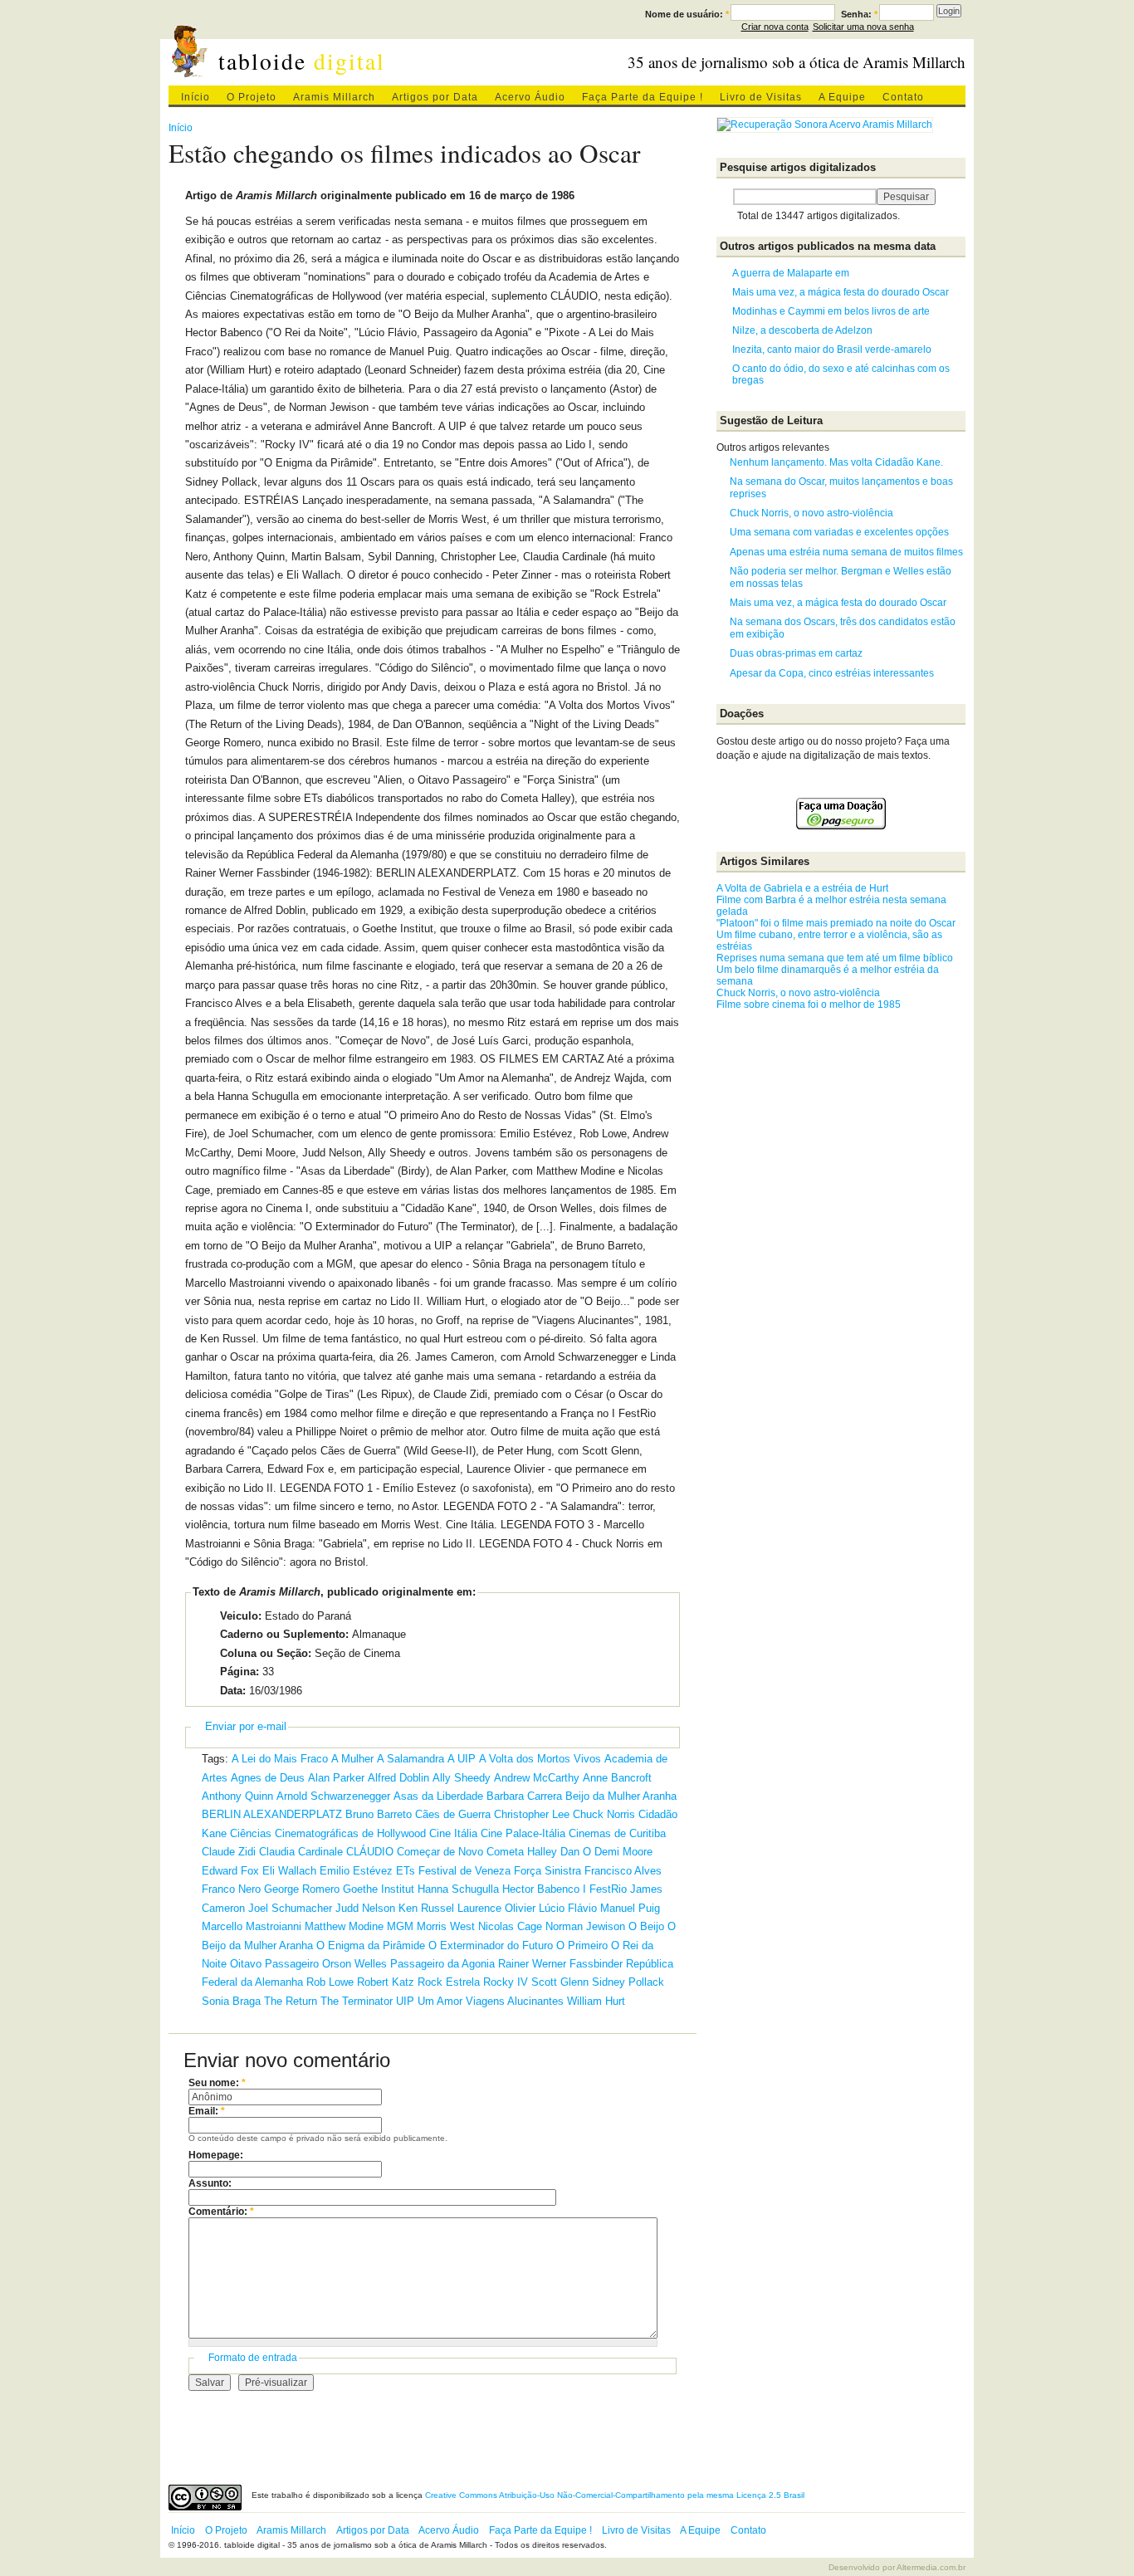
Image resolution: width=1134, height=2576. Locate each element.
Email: (207, 2111)
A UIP (462, 1759)
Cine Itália (453, 1833)
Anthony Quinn (237, 1796)
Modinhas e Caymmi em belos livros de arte (831, 311)
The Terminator (357, 2001)
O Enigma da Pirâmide (371, 1945)
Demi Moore (623, 1852)
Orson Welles (354, 1964)
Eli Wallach (289, 1871)
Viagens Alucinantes (515, 2001)
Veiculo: (241, 1616)
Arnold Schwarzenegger (333, 1796)
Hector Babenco (541, 1889)
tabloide (302, 61)
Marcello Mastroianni (252, 1926)
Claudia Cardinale (301, 1852)
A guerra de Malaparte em (791, 273)
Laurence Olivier (496, 1908)
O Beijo (646, 1926)
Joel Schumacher (290, 1908)
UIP (405, 2001)
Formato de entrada (253, 2358)
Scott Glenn (560, 1982)
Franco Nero (231, 1889)
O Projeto (252, 97)
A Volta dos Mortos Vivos (540, 1759)
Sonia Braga (231, 2001)
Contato (903, 97)
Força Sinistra (547, 1871)
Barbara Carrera (524, 1796)
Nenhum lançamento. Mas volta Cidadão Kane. (836, 462)
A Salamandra (411, 1759)
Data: (233, 1691)
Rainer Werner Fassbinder (560, 1964)
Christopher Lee (532, 1814)
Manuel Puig (630, 1908)
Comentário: (221, 2212)
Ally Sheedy (462, 1778)
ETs (406, 1871)
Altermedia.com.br (931, 2567)
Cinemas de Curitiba (617, 1833)
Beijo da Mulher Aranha (621, 1796)
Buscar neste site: (725, 197)
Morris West (446, 1926)
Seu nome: (217, 2083)
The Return (291, 2001)
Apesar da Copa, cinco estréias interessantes (832, 673)
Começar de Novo (440, 1852)
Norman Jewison (585, 1926)
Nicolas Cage (510, 1926)
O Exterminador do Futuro (491, 1945)
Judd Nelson (365, 1908)
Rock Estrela (449, 1982)
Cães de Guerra (453, 1814)
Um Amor (440, 2001)
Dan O (576, 1852)
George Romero (302, 1889)
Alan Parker (336, 1778)
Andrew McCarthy (537, 1778)
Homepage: (216, 2155)
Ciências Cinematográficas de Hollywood (328, 1833)
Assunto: (210, 2183)
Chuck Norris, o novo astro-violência (811, 513)
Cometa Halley (522, 1852)
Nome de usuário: (687, 14)
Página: (240, 1672)
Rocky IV (506, 1982)
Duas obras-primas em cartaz (796, 653)
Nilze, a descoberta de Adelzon (802, 330)
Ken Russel (426, 1908)
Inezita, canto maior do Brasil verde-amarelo (832, 349)
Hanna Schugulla (458, 1889)
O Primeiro (582, 1945)
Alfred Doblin (398, 1778)
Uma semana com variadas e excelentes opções (839, 532)
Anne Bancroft (617, 1778)
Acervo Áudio (530, 97)
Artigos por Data (435, 97)
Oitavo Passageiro (274, 1964)
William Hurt (596, 2001)
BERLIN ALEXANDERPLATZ (272, 1814)
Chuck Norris (604, 1814)
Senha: (859, 14)
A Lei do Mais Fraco (280, 1759)
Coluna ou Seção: (266, 1653)
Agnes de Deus (268, 1778)
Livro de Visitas (761, 97)
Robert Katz (386, 1982)
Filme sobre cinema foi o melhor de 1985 (809, 1004)
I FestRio (605, 1889)
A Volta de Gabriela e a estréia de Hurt (802, 888)
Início (196, 97)
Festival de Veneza (464, 1871)
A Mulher (352, 1759)
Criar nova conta (775, 27)
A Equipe (842, 97)
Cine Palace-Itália (523, 1833)
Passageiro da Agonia (442, 1964)
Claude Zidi (229, 1852)
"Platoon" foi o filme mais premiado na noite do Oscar (836, 923)
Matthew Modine (344, 1926)
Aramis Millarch (334, 97)
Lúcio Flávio (568, 1908)
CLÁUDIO (370, 1852)
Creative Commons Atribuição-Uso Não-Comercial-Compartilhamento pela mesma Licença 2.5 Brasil (615, 2495)
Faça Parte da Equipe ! (643, 97)
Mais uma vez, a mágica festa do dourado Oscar (841, 292)
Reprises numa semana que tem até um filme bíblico (835, 958)
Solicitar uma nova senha (863, 27)
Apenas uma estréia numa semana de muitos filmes (846, 552)
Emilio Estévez (356, 1871)
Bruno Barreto (379, 1814)
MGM (400, 1926)
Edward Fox (230, 1871)
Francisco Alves (623, 1871)
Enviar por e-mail (246, 1726)
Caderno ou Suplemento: (284, 1634)
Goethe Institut (379, 1889)
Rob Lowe (330, 1982)
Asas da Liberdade (438, 1796)
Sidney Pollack (628, 1982)
